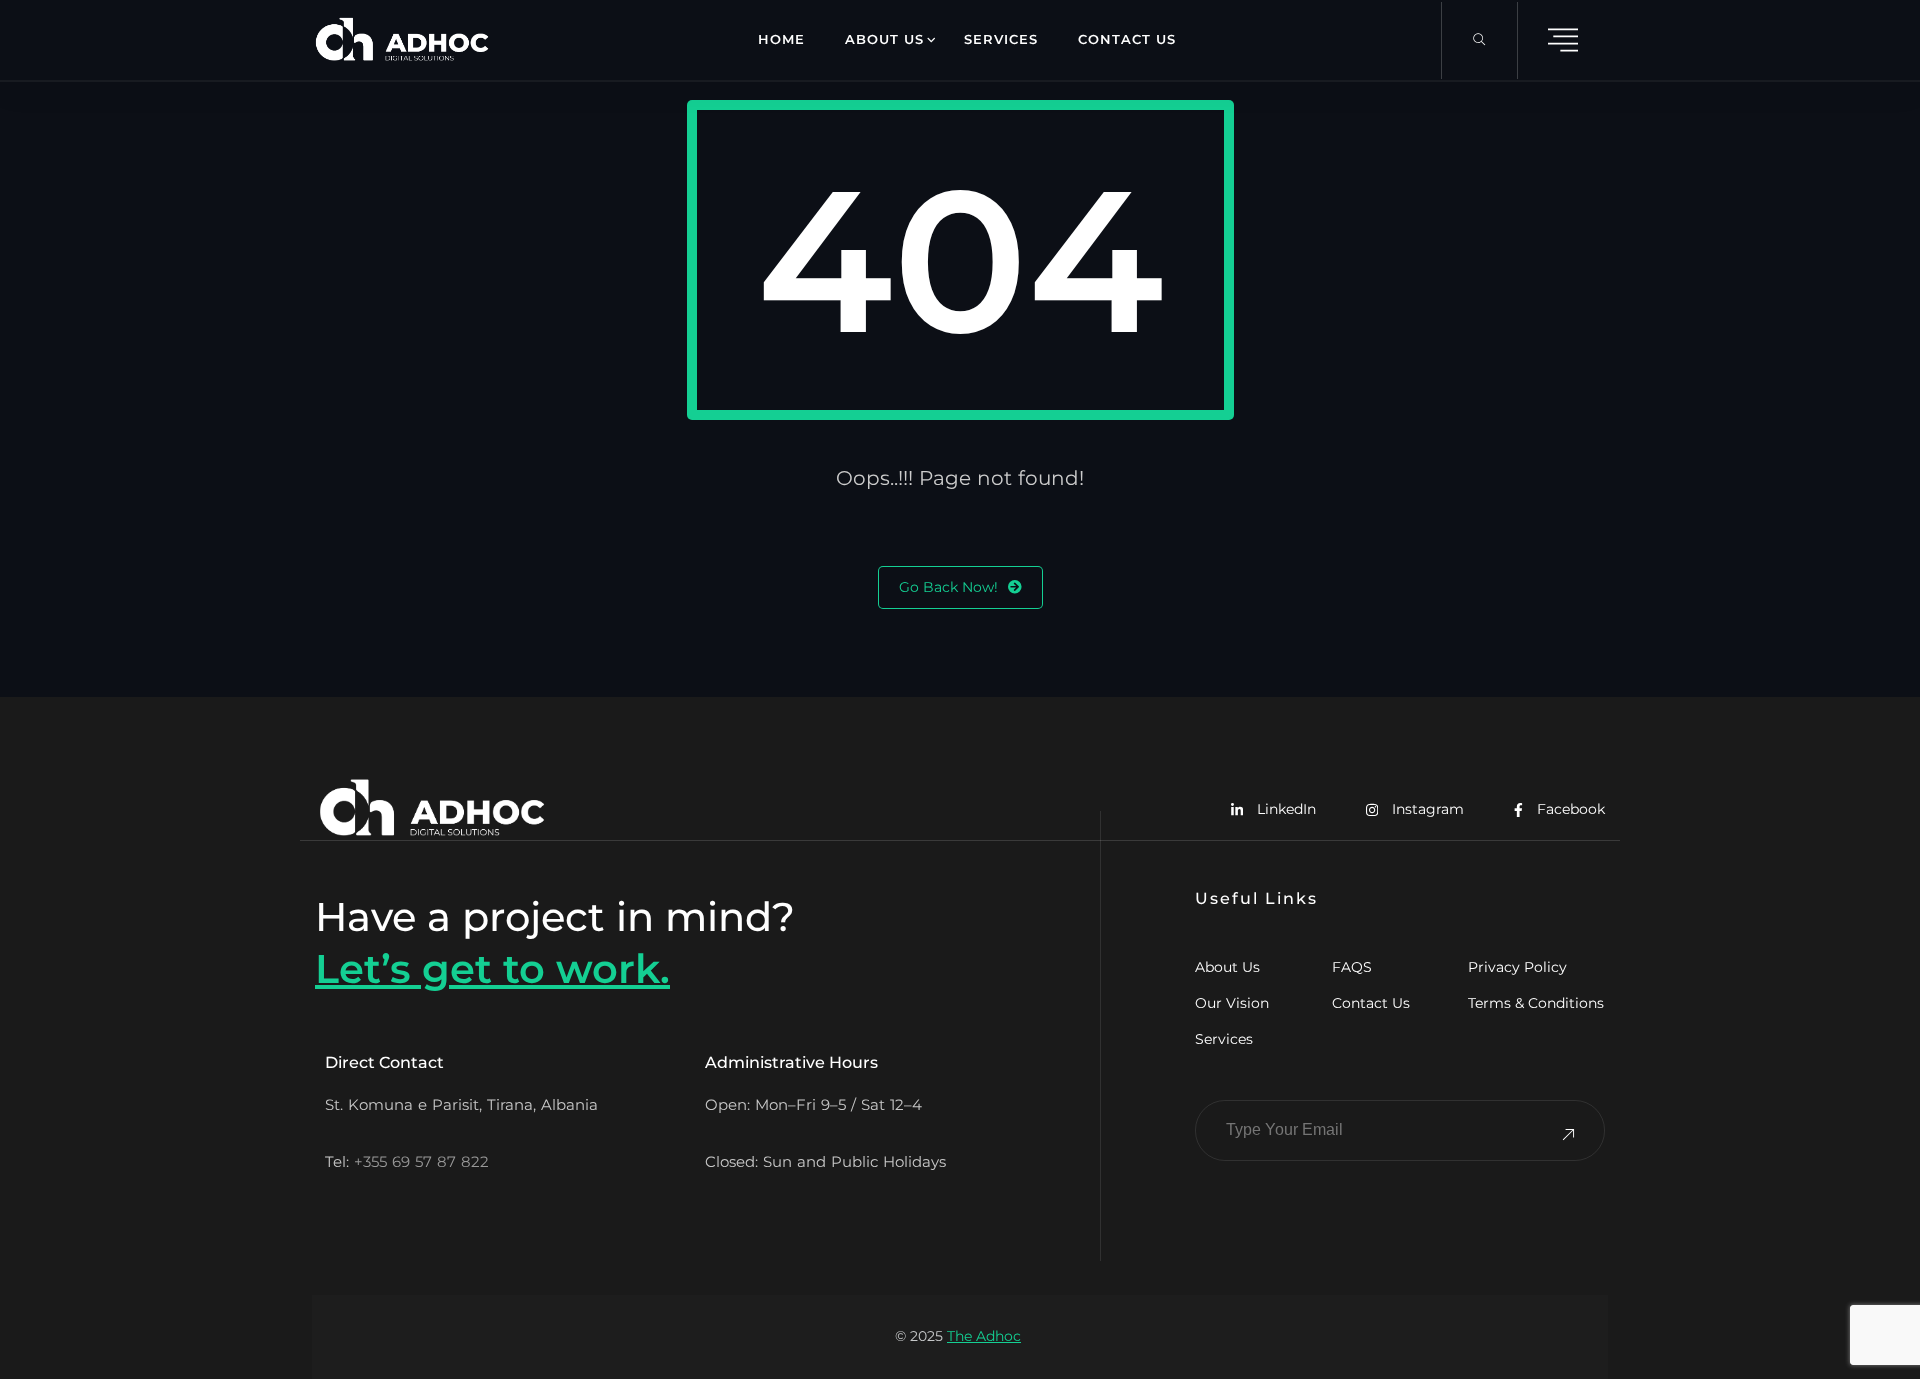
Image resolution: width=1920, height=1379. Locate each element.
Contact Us (1127, 39)
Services (1001, 39)
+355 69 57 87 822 (421, 1161)
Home (781, 39)
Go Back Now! (948, 587)
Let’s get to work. (492, 968)
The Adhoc (984, 1336)
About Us (884, 39)
